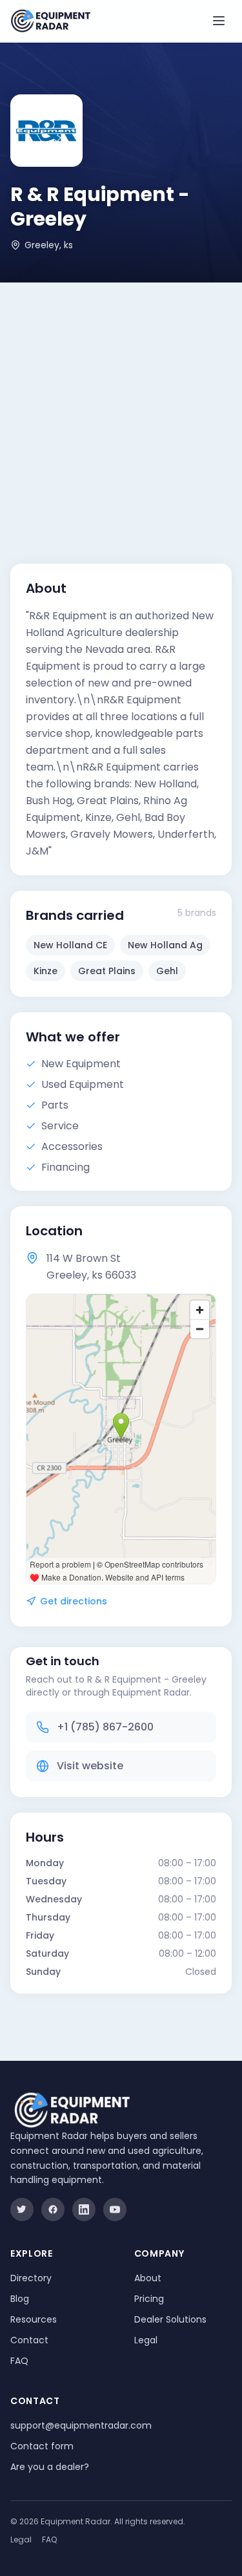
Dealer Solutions (170, 2319)
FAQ (19, 2361)
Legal (146, 2340)
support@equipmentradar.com (81, 2425)
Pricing (149, 2299)
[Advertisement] (121, 410)
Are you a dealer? (50, 2467)
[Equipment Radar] (51, 21)
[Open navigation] (219, 21)
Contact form (42, 2446)
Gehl (167, 971)
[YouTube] (115, 2209)
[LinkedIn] (84, 2209)
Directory (31, 2278)
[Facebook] (53, 2209)
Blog (20, 2299)
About (148, 2278)
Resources (34, 2319)
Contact (29, 2340)
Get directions (74, 1601)
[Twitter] (22, 2209)
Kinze (45, 971)
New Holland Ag (165, 945)
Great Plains (107, 971)
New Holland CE (70, 945)
